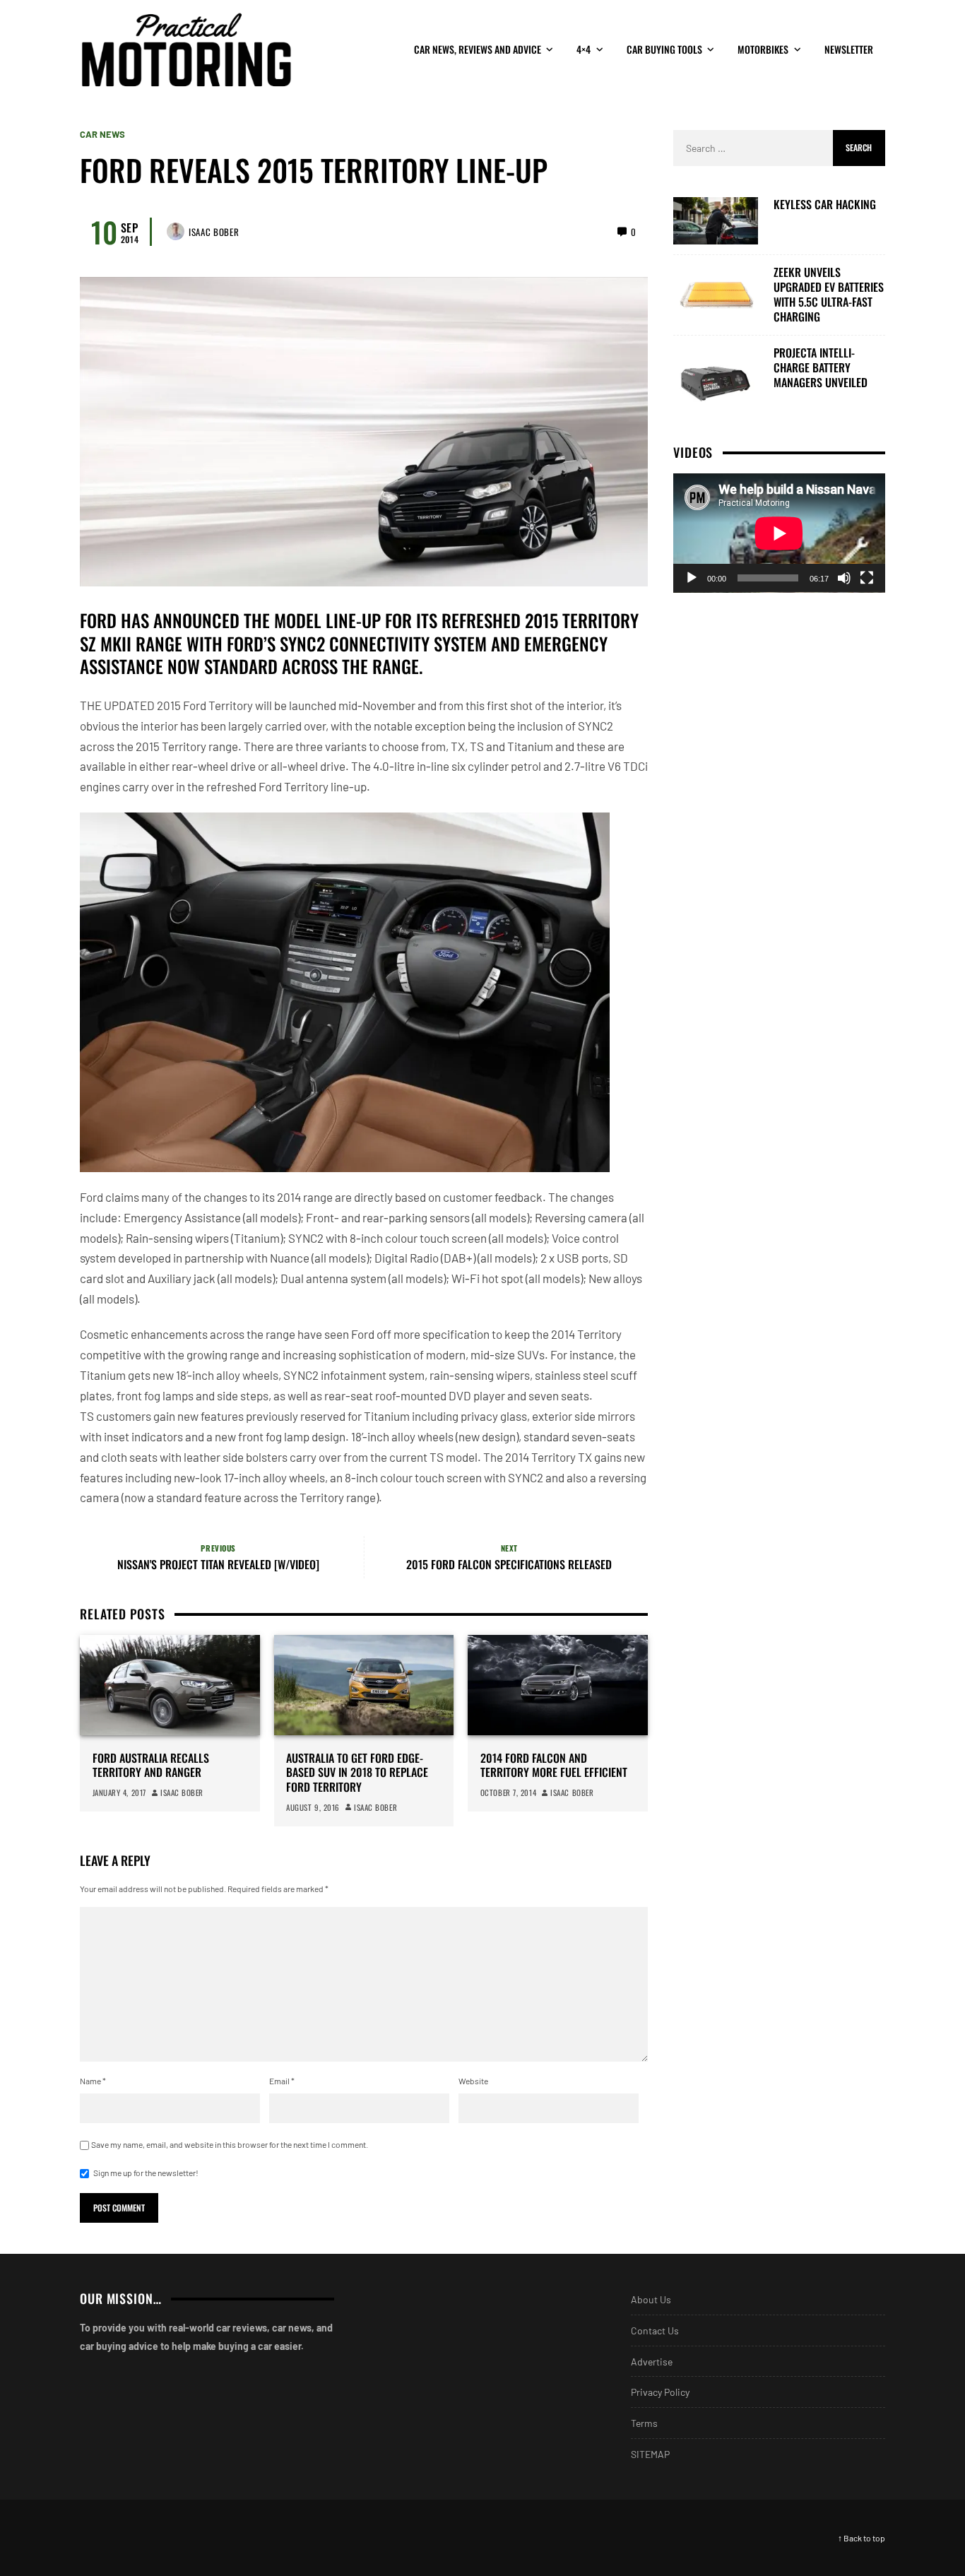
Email (282, 2081)
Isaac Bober (214, 232)
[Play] (692, 578)
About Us (651, 2299)
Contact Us (655, 2330)
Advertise (652, 2362)
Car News (102, 135)
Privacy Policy (660, 2392)
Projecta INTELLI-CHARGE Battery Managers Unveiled (821, 367)
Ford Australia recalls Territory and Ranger (151, 1766)
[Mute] (844, 578)
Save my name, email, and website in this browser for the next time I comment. (230, 2144)
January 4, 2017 (119, 1792)
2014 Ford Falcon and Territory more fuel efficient (554, 1766)
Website (473, 2081)
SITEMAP (650, 2454)
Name (93, 2081)
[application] (779, 533)
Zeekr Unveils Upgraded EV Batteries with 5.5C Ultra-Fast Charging (829, 294)
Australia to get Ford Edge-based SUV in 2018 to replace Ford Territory (357, 1773)
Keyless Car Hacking (825, 205)
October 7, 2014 (508, 1792)
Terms (644, 2423)
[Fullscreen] (867, 578)
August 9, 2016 (313, 1807)
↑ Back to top (862, 2538)
